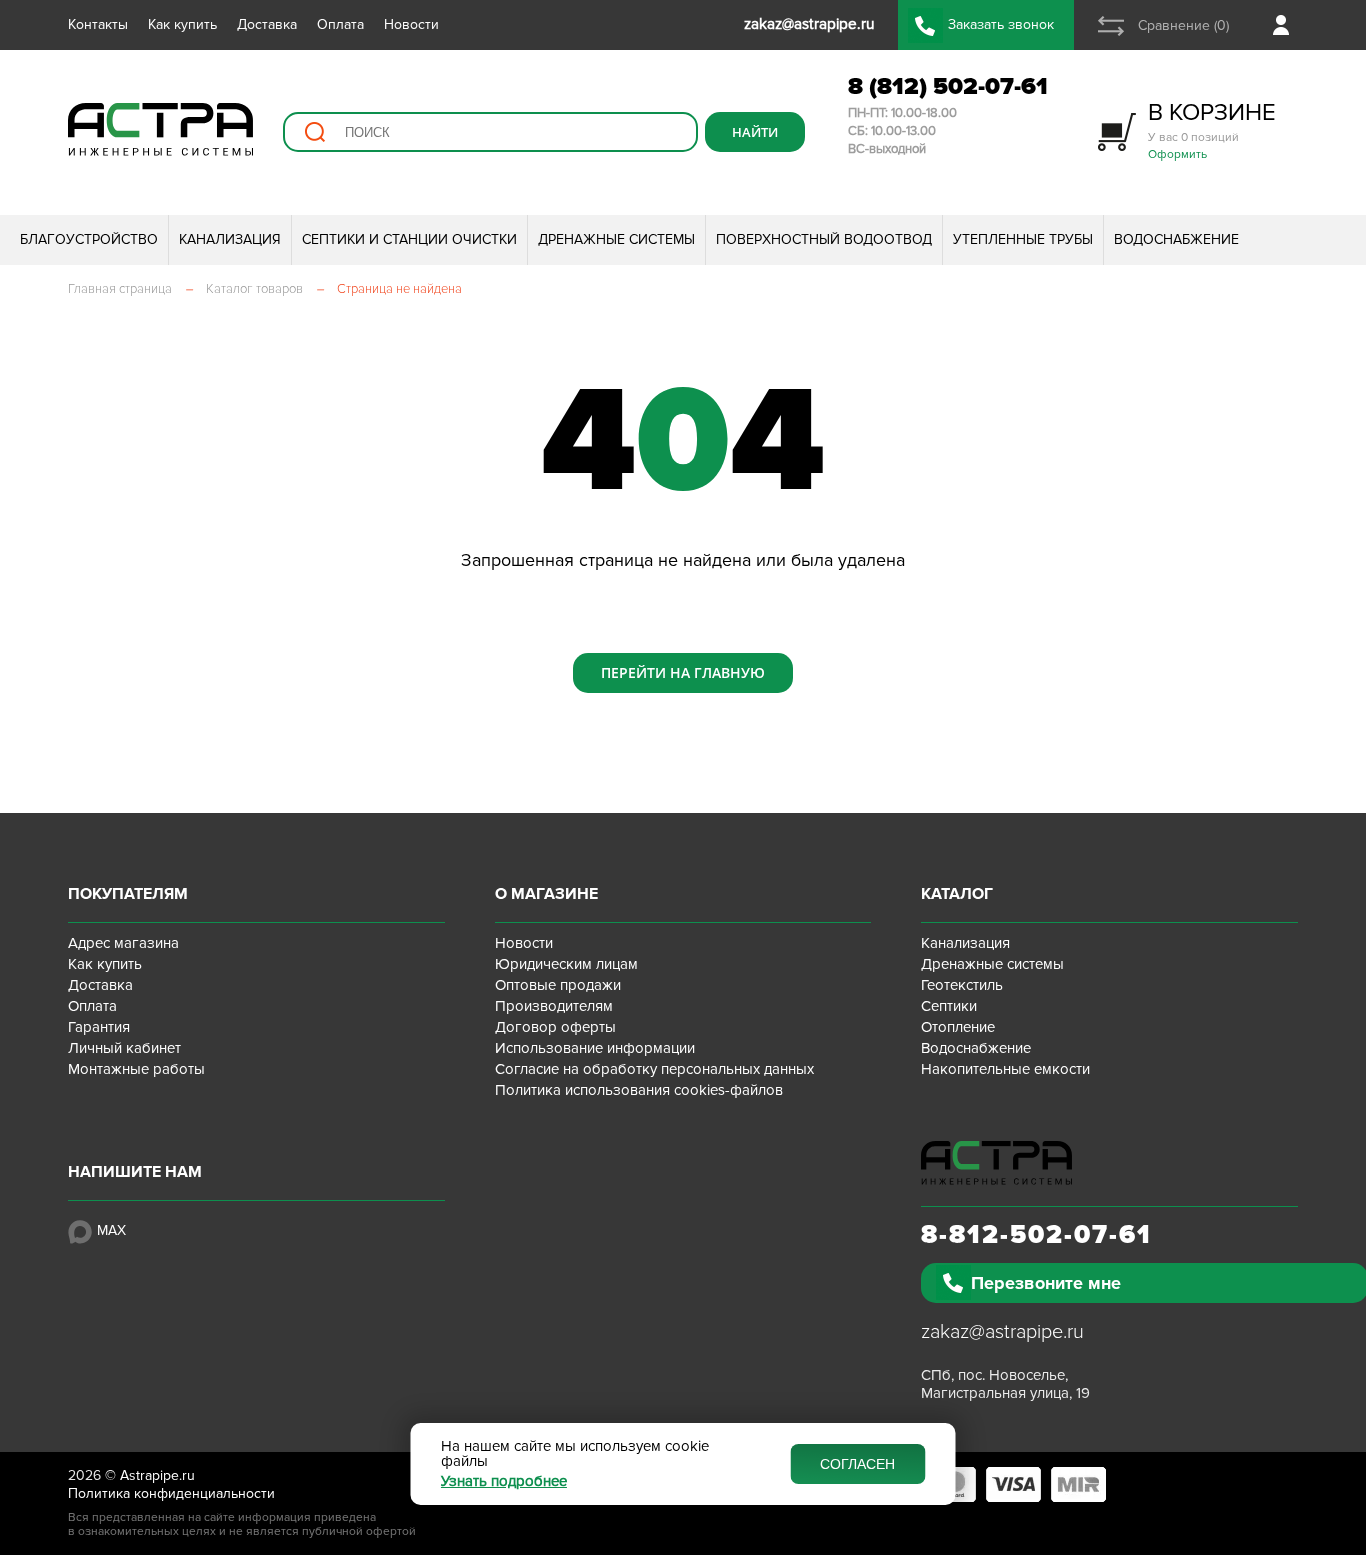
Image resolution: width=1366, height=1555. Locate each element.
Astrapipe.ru (157, 1475)
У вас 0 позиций (1212, 129)
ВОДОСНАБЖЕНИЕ (1176, 239)
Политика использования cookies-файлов (639, 1090)
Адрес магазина (123, 943)
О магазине (546, 894)
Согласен (857, 1464)
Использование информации (595, 1048)
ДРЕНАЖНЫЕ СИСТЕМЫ (616, 239)
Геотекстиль (962, 985)
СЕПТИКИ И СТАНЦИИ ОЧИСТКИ (409, 239)
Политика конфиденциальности (171, 1493)
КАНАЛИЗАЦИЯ (230, 239)
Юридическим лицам (566, 964)
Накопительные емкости (1005, 1069)
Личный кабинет (124, 1048)
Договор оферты (555, 1027)
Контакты (98, 24)
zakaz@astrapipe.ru (1002, 1332)
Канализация (965, 943)
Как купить (182, 24)
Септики (949, 1006)
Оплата (340, 24)
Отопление (958, 1027)
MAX (111, 1230)
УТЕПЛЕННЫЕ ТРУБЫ (1023, 239)
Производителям (554, 1006)
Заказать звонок (1001, 24)
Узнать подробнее (504, 1481)
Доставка (267, 24)
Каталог (957, 894)
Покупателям (128, 894)
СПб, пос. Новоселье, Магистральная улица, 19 (1005, 1384)
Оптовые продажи (558, 985)
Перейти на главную (683, 672)
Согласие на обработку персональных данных (654, 1069)
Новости (411, 24)
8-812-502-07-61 (1036, 1235)
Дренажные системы (992, 964)
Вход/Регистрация (1285, 25)
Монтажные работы (136, 1069)
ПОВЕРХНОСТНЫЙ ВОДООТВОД (824, 239)
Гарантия (99, 1027)
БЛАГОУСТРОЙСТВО (89, 239)
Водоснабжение (976, 1048)
